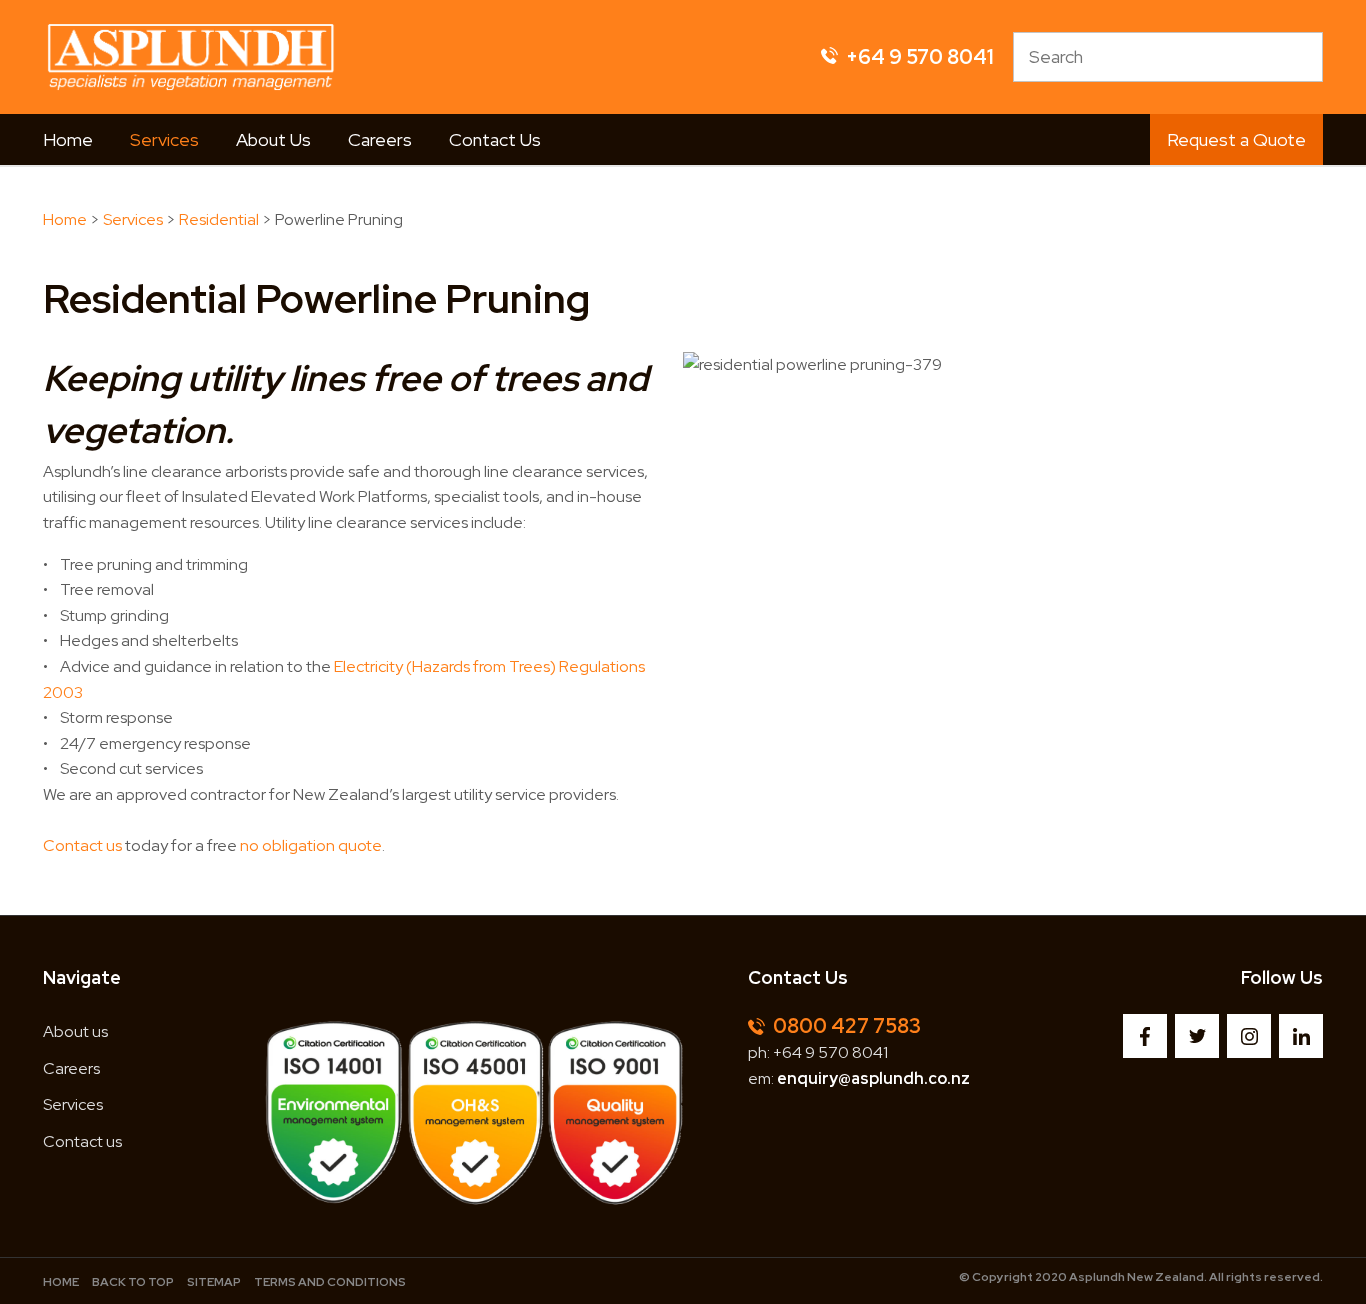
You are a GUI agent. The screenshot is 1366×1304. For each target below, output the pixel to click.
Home (68, 139)
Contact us (82, 845)
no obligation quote (311, 845)
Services (164, 139)
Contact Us (495, 139)
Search (1299, 57)
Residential (219, 219)
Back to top (133, 1282)
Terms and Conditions (330, 1282)
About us (75, 1031)
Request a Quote (1236, 139)
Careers (380, 139)
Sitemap (214, 1282)
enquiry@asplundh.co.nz (873, 1078)
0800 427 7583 (847, 1026)
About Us (273, 139)
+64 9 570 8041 (830, 1052)
